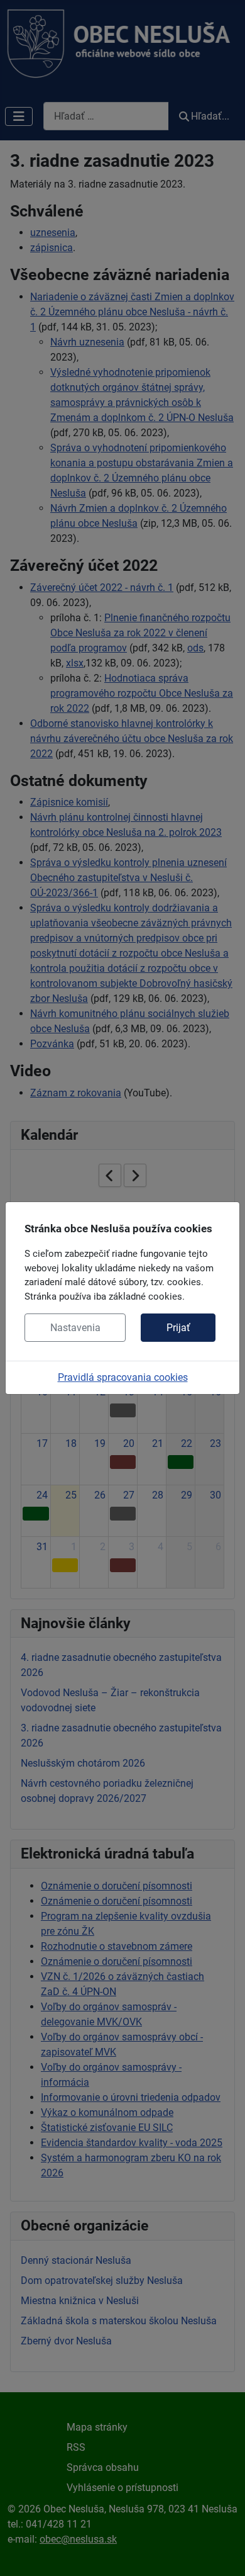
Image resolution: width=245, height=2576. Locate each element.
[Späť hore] (223, 2553)
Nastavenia (75, 1328)
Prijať (178, 1328)
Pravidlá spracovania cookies (123, 1377)
